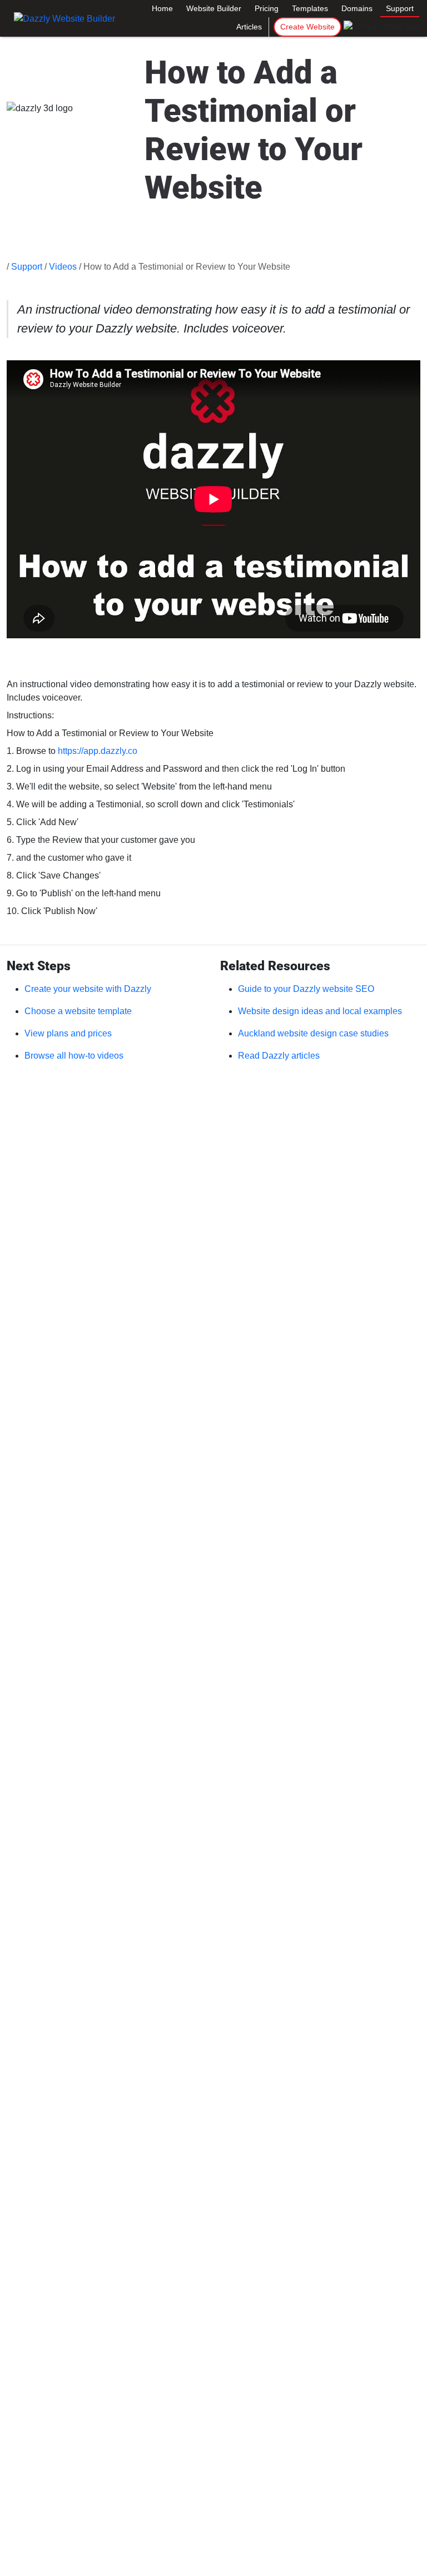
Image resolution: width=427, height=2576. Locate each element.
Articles (249, 27)
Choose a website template (78, 1011)
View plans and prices (68, 1033)
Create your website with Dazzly (88, 989)
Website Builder (214, 8)
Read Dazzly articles (279, 1056)
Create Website (307, 27)
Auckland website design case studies (313, 1033)
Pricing (267, 8)
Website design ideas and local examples (320, 1011)
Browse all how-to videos (74, 1056)
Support (400, 8)
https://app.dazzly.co (98, 751)
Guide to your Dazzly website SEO (306, 989)
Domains (357, 8)
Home (162, 8)
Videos (63, 267)
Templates (310, 8)
